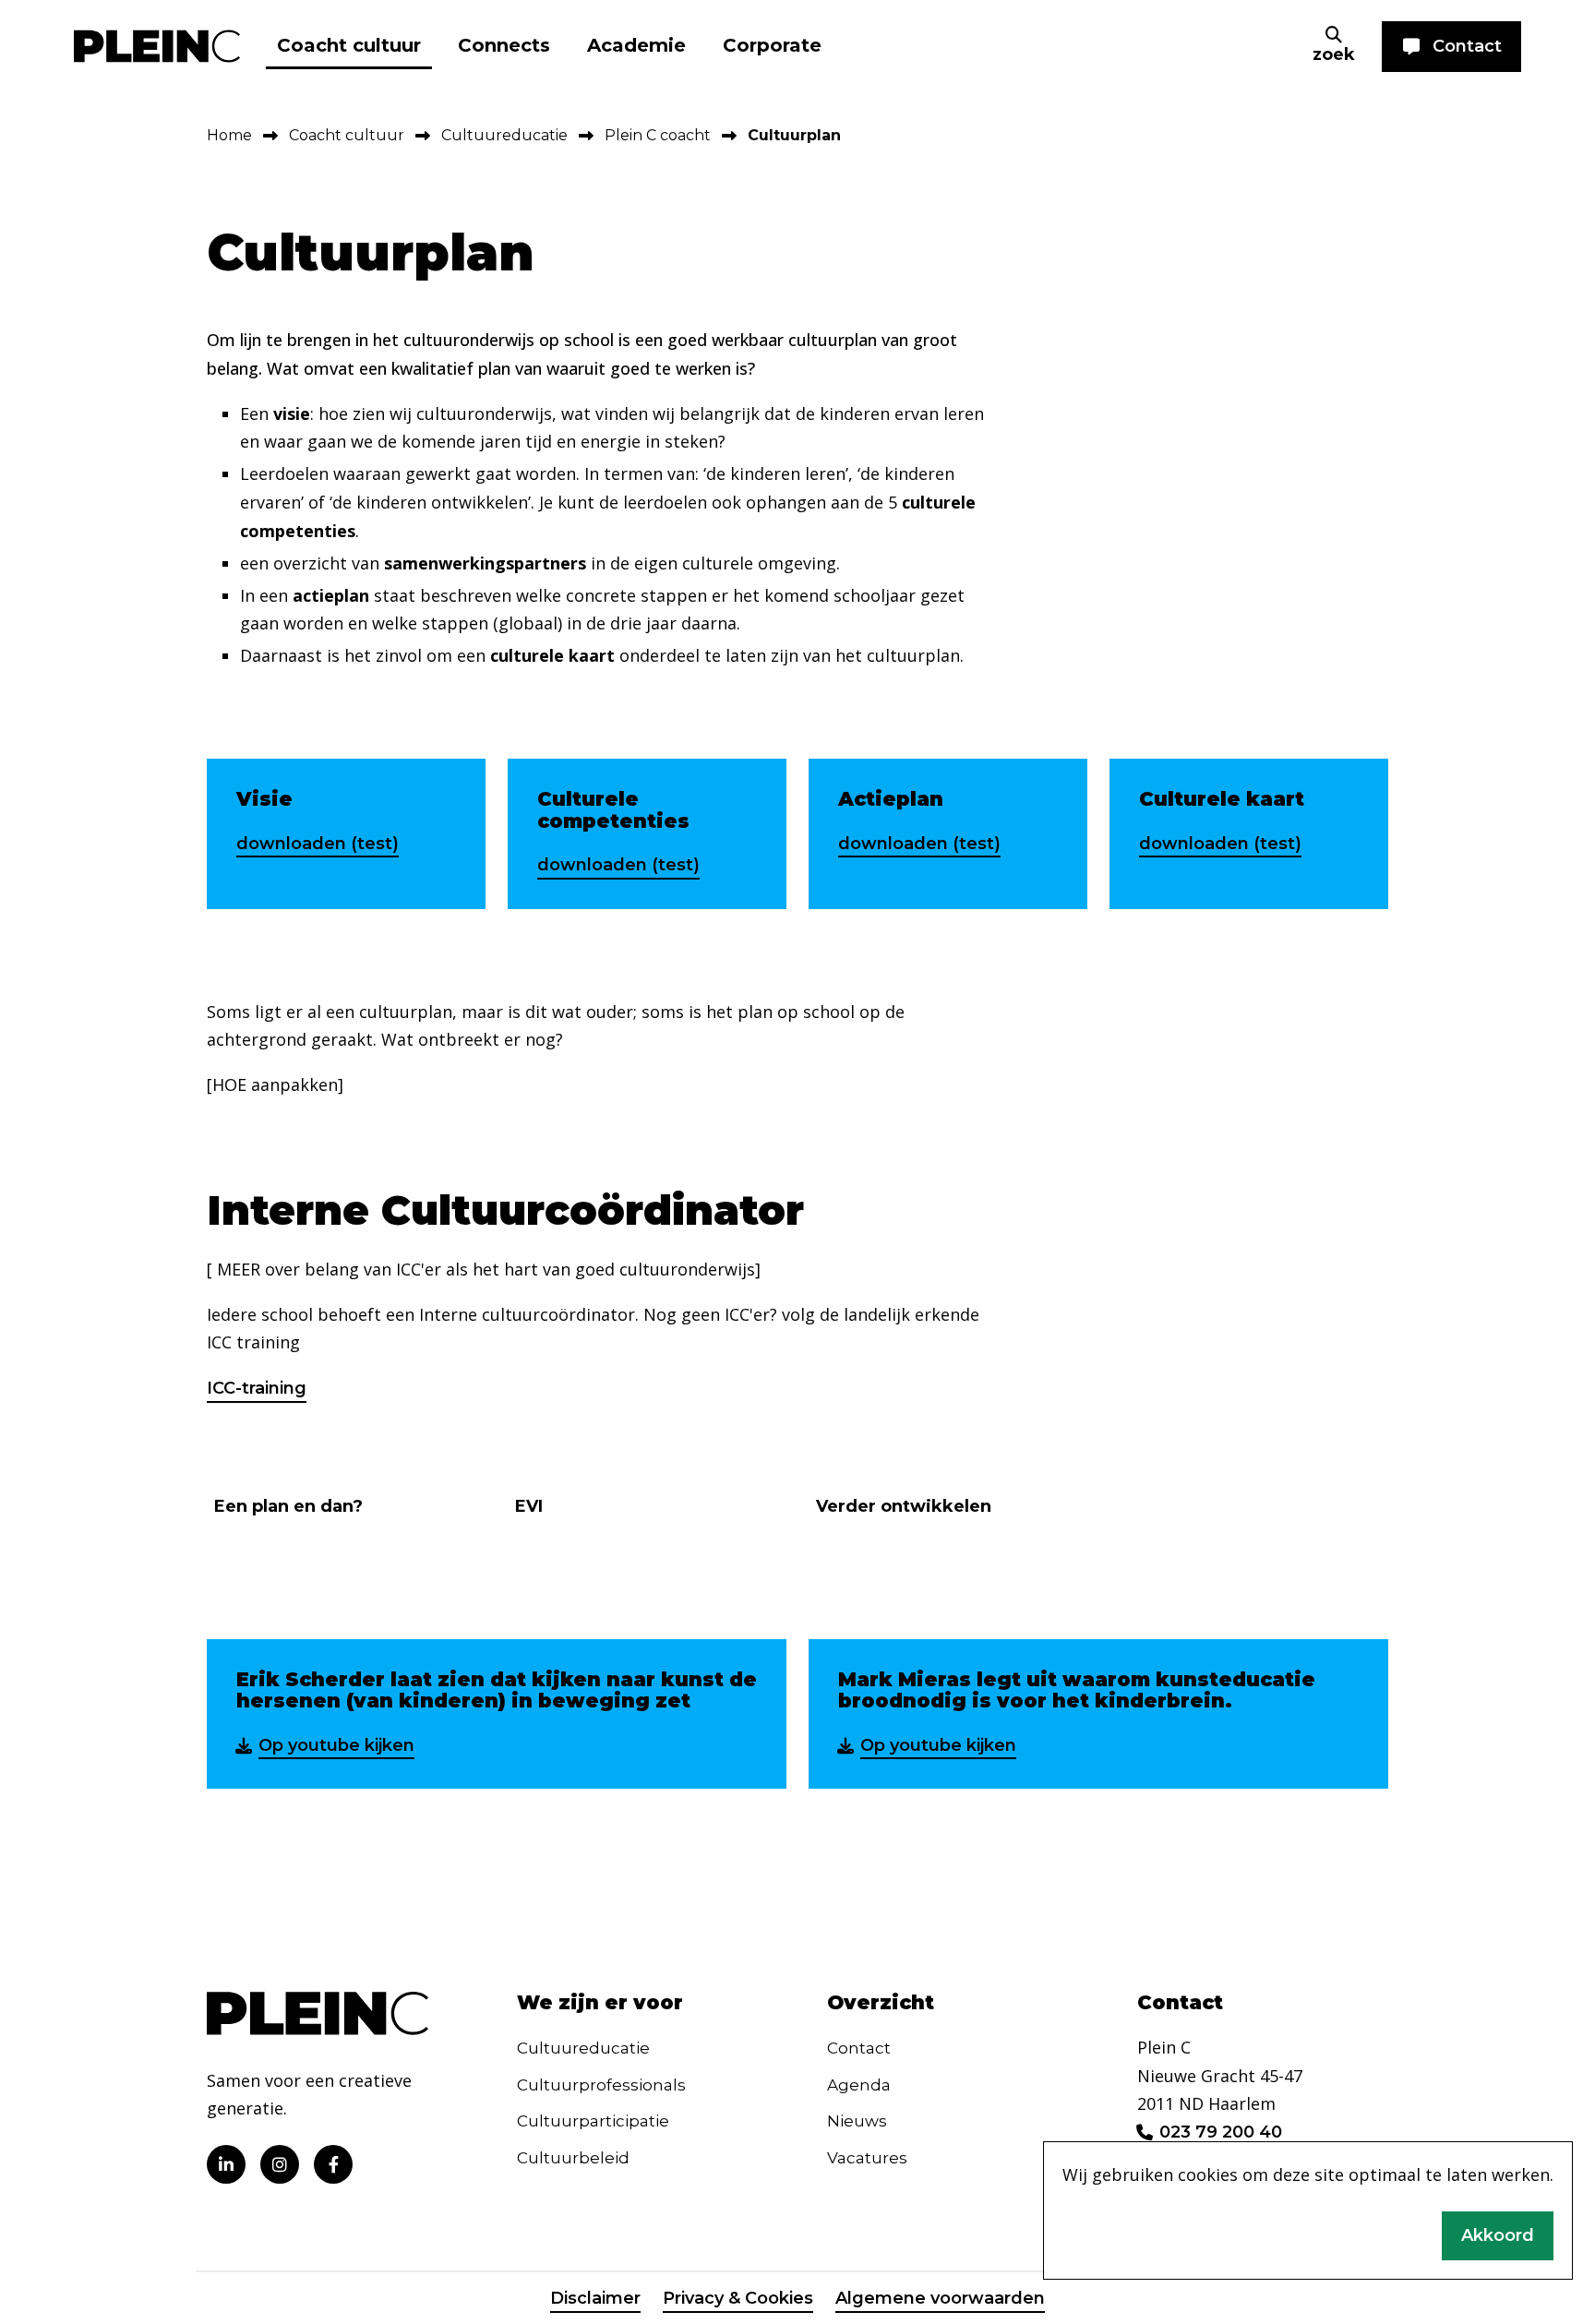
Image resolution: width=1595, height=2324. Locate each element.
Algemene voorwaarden (940, 2298)
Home (229, 135)
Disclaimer (595, 2298)
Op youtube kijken (336, 1745)
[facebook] (333, 2164)
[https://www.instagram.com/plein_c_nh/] (280, 2164)
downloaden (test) (318, 844)
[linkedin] (226, 2164)
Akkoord (1498, 2235)
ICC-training (257, 1388)
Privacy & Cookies (738, 2298)
